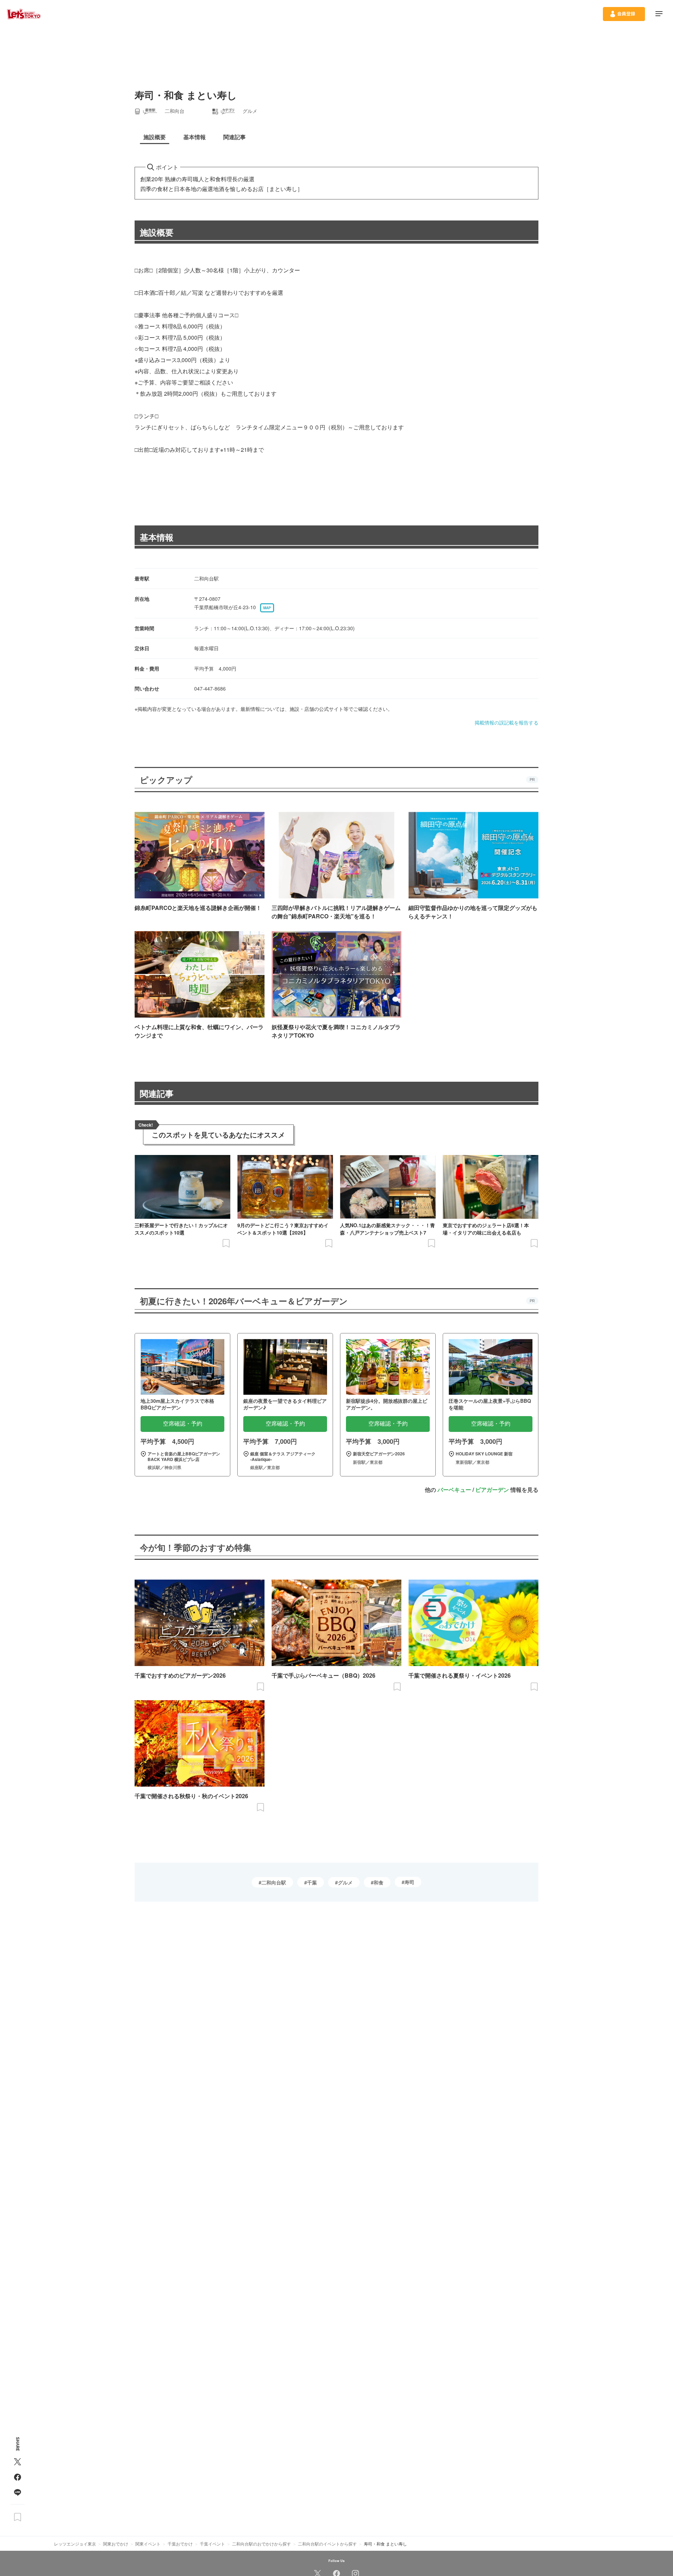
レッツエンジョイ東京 (75, 2544)
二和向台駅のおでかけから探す (261, 2544)
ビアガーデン (492, 1490)
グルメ (345, 1882)
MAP (267, 608)
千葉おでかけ (180, 2544)
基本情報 (157, 537)
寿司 (409, 1882)
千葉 (312, 1882)
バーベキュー (454, 1490)
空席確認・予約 (183, 1424)
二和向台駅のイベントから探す (327, 2544)
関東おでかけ (116, 2544)
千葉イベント (212, 2544)
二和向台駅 (274, 1882)
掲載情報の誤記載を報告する (507, 722)
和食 (379, 1882)
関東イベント (148, 2544)
